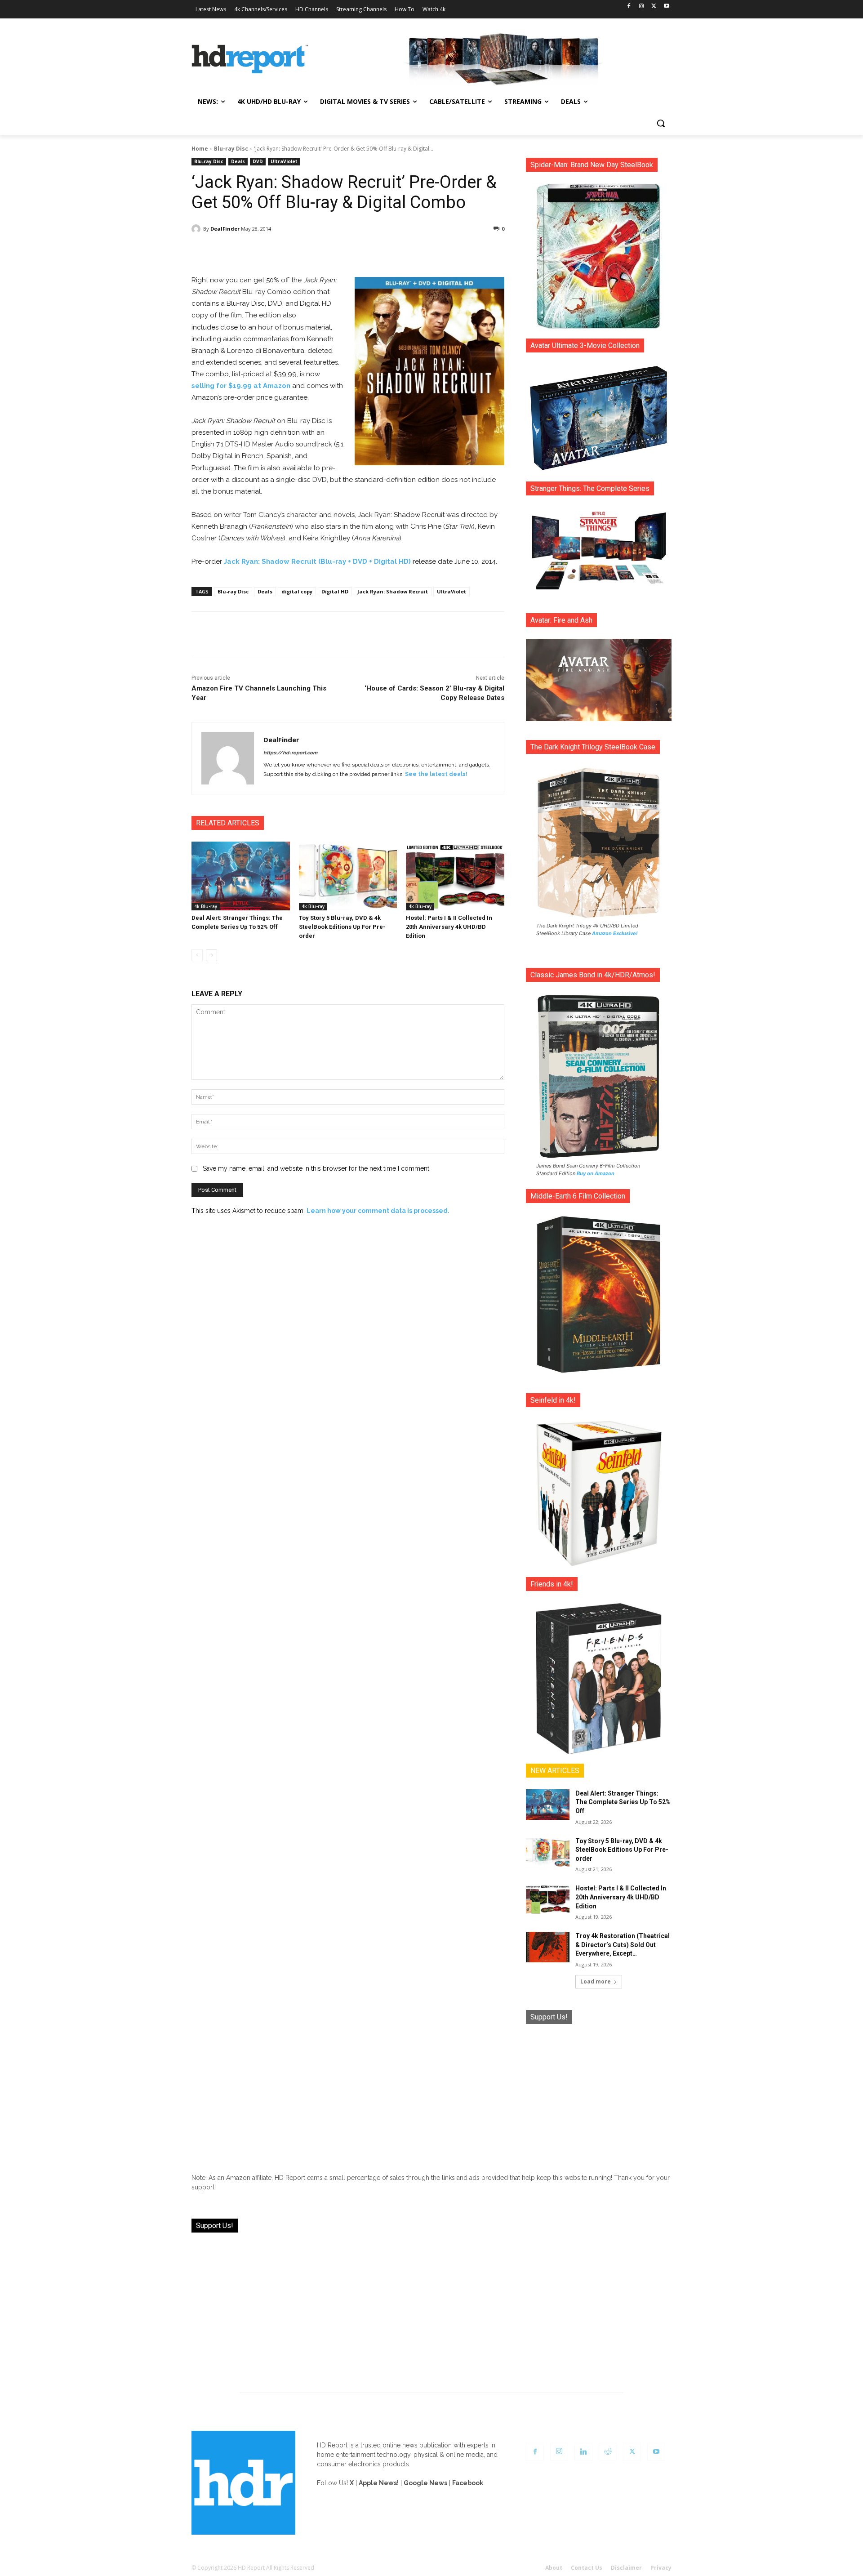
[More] (427, 252)
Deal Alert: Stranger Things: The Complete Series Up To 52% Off (623, 1802)
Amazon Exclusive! (615, 933)
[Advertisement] (599, 2092)
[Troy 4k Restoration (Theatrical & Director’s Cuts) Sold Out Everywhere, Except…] (548, 1947)
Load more (596, 1981)
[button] (661, 123)
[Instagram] (642, 7)
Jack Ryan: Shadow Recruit (393, 591)
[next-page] (211, 955)
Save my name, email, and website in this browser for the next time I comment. (317, 1168)
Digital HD (335, 591)
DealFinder (225, 229)
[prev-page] (197, 955)
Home (200, 149)
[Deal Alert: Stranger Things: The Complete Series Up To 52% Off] (241, 876)
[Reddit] (608, 2452)
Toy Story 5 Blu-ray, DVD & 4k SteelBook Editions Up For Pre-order (342, 927)
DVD (258, 161)
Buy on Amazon (596, 1173)
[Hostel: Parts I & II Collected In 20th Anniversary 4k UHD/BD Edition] (455, 876)
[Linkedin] (583, 2452)
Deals (238, 161)
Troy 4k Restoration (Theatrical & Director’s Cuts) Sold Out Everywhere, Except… (623, 1945)
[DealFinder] (197, 229)
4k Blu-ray (206, 906)
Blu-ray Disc (231, 149)
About (554, 2568)
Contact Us (587, 2568)
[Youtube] (666, 7)
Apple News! (379, 2483)
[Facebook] (629, 7)
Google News (425, 2483)
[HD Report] (250, 59)
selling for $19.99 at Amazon (241, 386)
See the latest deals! (436, 774)
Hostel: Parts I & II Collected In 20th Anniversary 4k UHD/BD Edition (449, 927)
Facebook (468, 2483)
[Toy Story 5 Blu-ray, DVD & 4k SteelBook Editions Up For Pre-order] (348, 876)
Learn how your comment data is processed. (378, 1211)
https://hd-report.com (290, 753)
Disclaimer (626, 2568)
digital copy (297, 591)
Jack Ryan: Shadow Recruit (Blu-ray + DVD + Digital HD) (317, 562)
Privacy (661, 2568)
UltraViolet (284, 161)
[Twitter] (654, 7)
